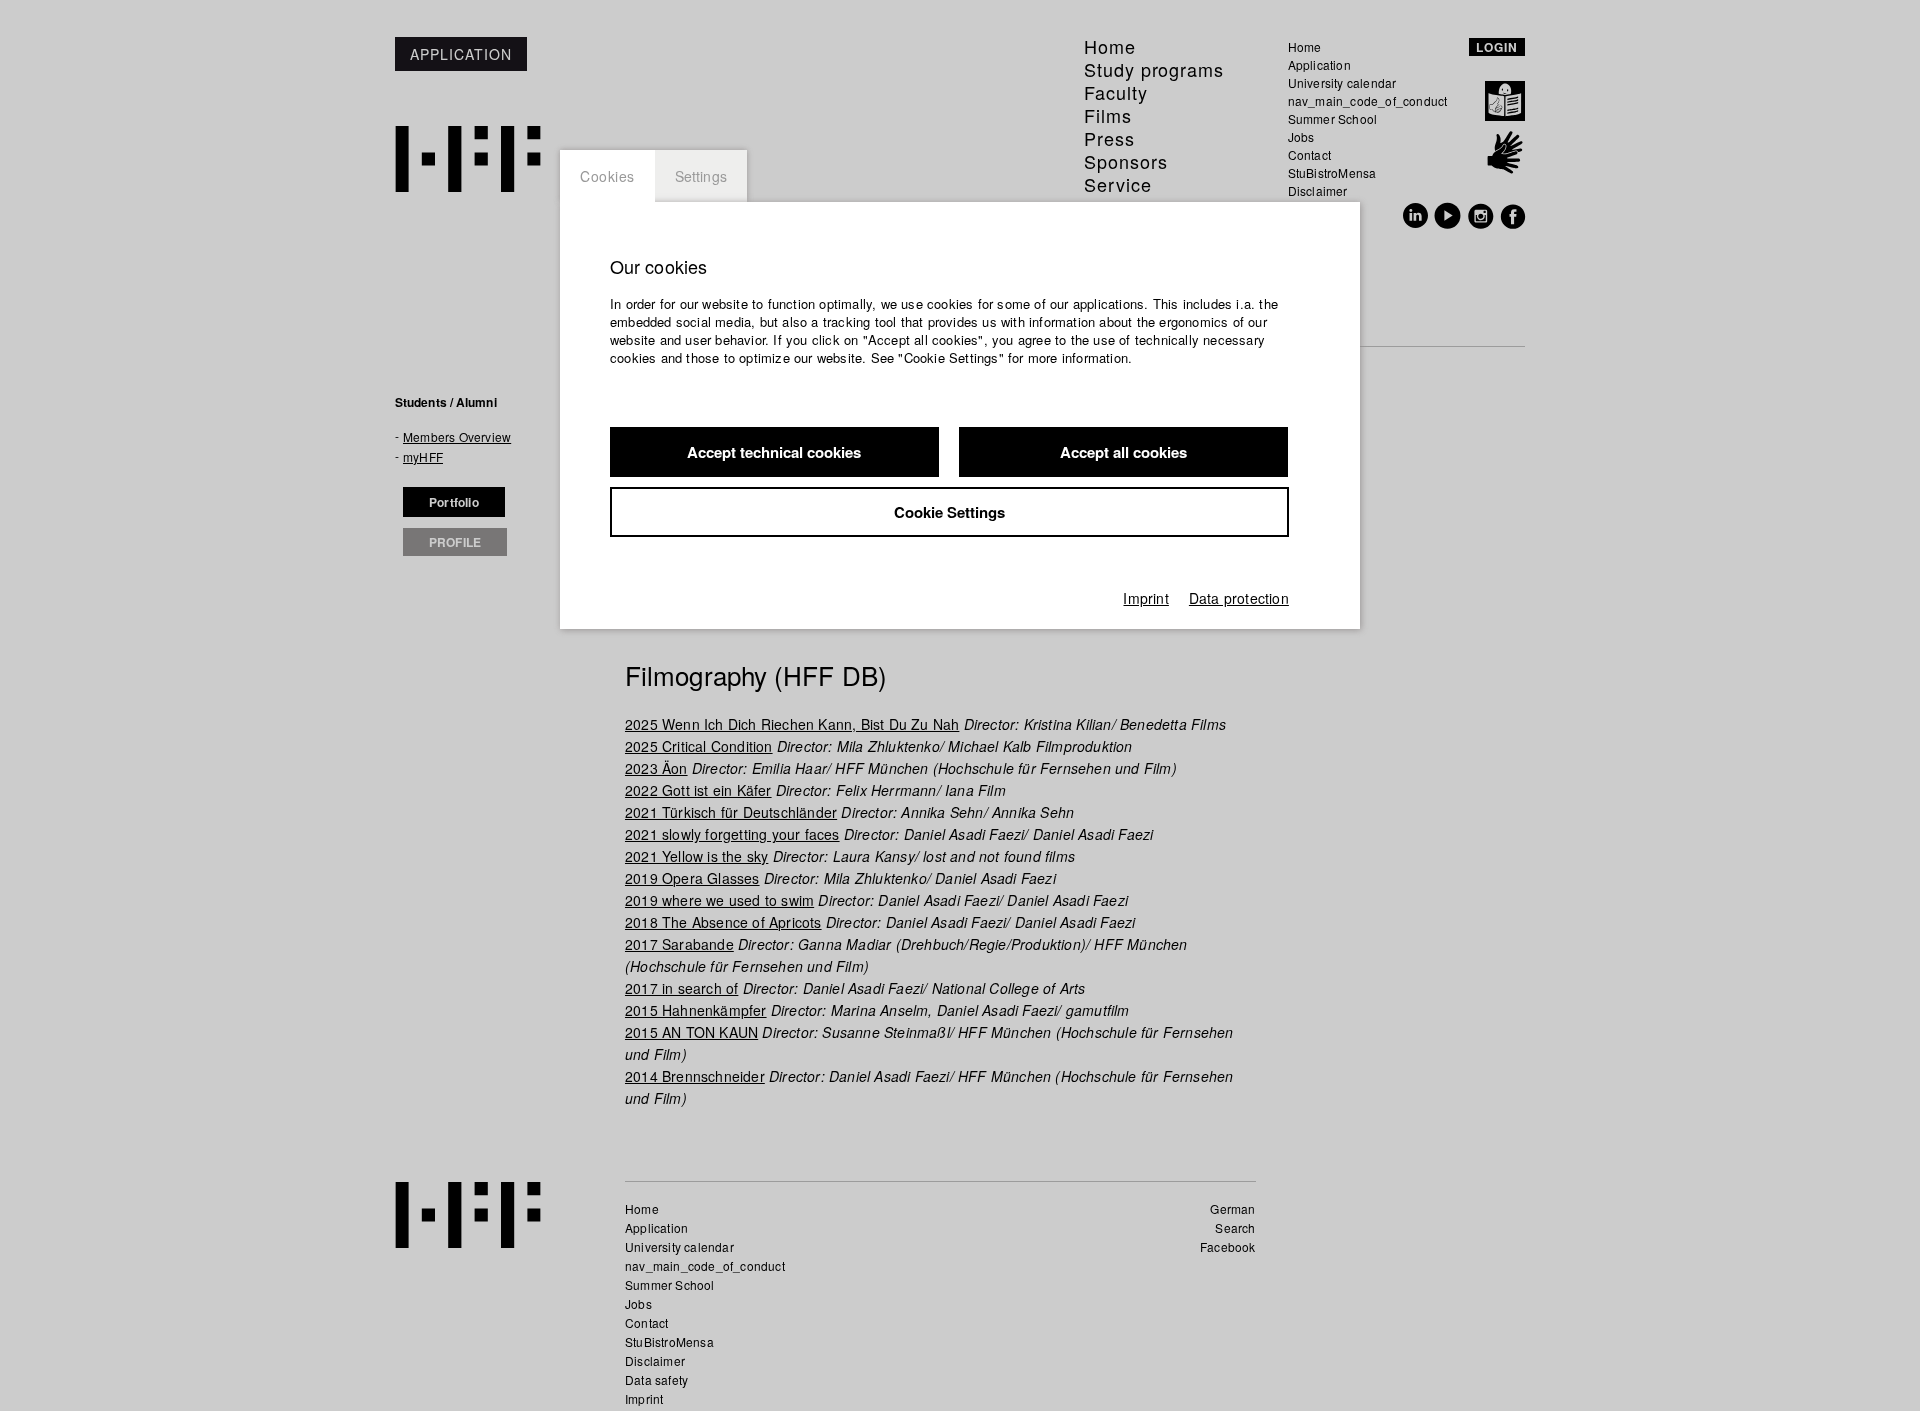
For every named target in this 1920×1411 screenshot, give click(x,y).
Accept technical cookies (774, 452)
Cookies (607, 176)
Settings (701, 176)
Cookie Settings (949, 512)
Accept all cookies (1123, 452)
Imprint (1145, 598)
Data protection (1239, 598)
